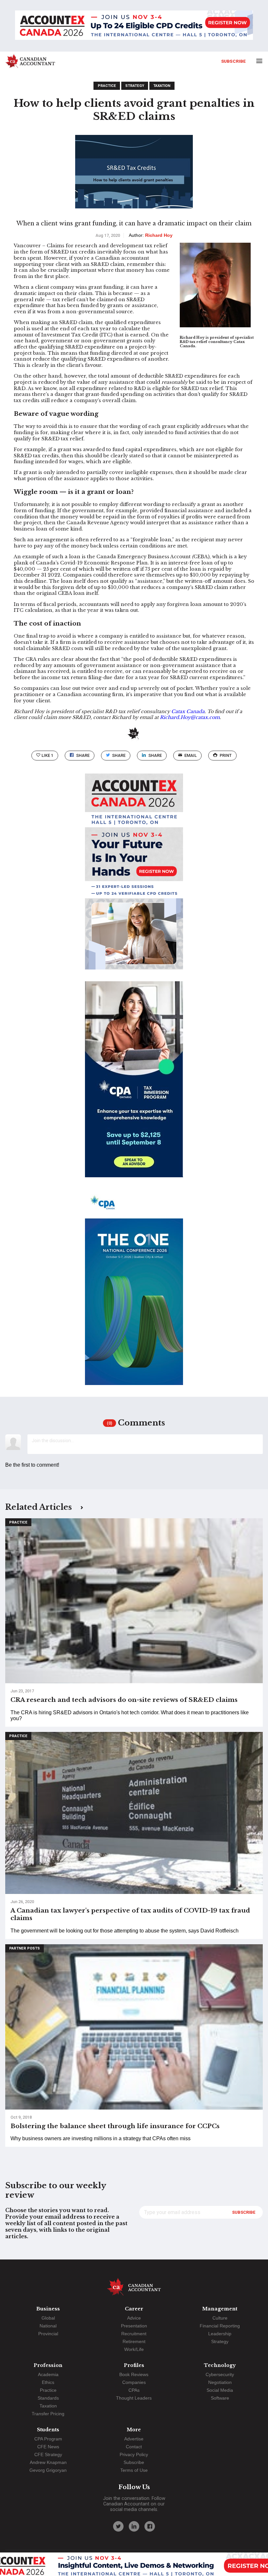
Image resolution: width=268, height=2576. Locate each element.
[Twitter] (118, 2526)
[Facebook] (150, 2526)
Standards (48, 2398)
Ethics (48, 2382)
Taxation (162, 86)
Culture (220, 2318)
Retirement (134, 2341)
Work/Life (134, 2349)
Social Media (220, 2390)
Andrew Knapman (48, 2462)
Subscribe (234, 61)
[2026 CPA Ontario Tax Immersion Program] (134, 1085)
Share (83, 755)
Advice (134, 2318)
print (226, 755)
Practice (107, 86)
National (48, 2326)
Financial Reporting (220, 2326)
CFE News (48, 2447)
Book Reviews (134, 2374)
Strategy (135, 86)
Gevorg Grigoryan (48, 2470)
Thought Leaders (134, 2398)
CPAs (134, 2390)
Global (48, 2318)
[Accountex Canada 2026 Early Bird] (134, 26)
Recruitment (134, 2334)
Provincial (48, 2334)
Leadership (220, 2334)
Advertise (134, 2439)
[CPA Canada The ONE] (134, 1293)
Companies (134, 2382)
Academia (48, 2374)
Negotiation (220, 2382)
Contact (134, 2447)
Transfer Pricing (48, 2414)
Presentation (134, 2326)
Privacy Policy (134, 2454)
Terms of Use (134, 2470)
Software (220, 2398)
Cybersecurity (220, 2374)
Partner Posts (25, 1948)
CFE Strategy (48, 2454)
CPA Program (48, 2439)
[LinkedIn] (134, 2526)
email (191, 755)
